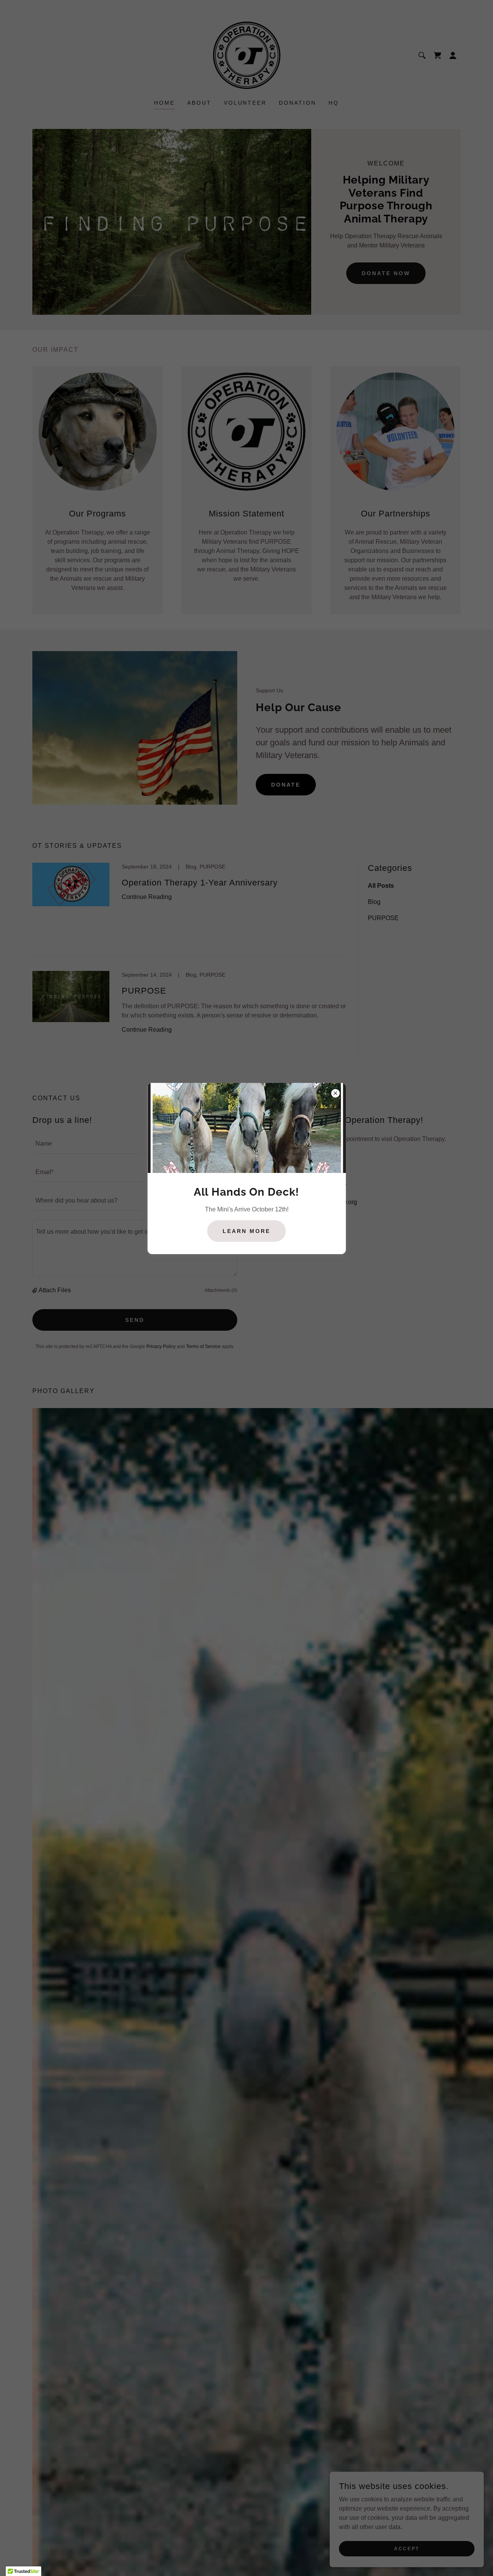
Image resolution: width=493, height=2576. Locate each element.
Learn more (246, 1231)
